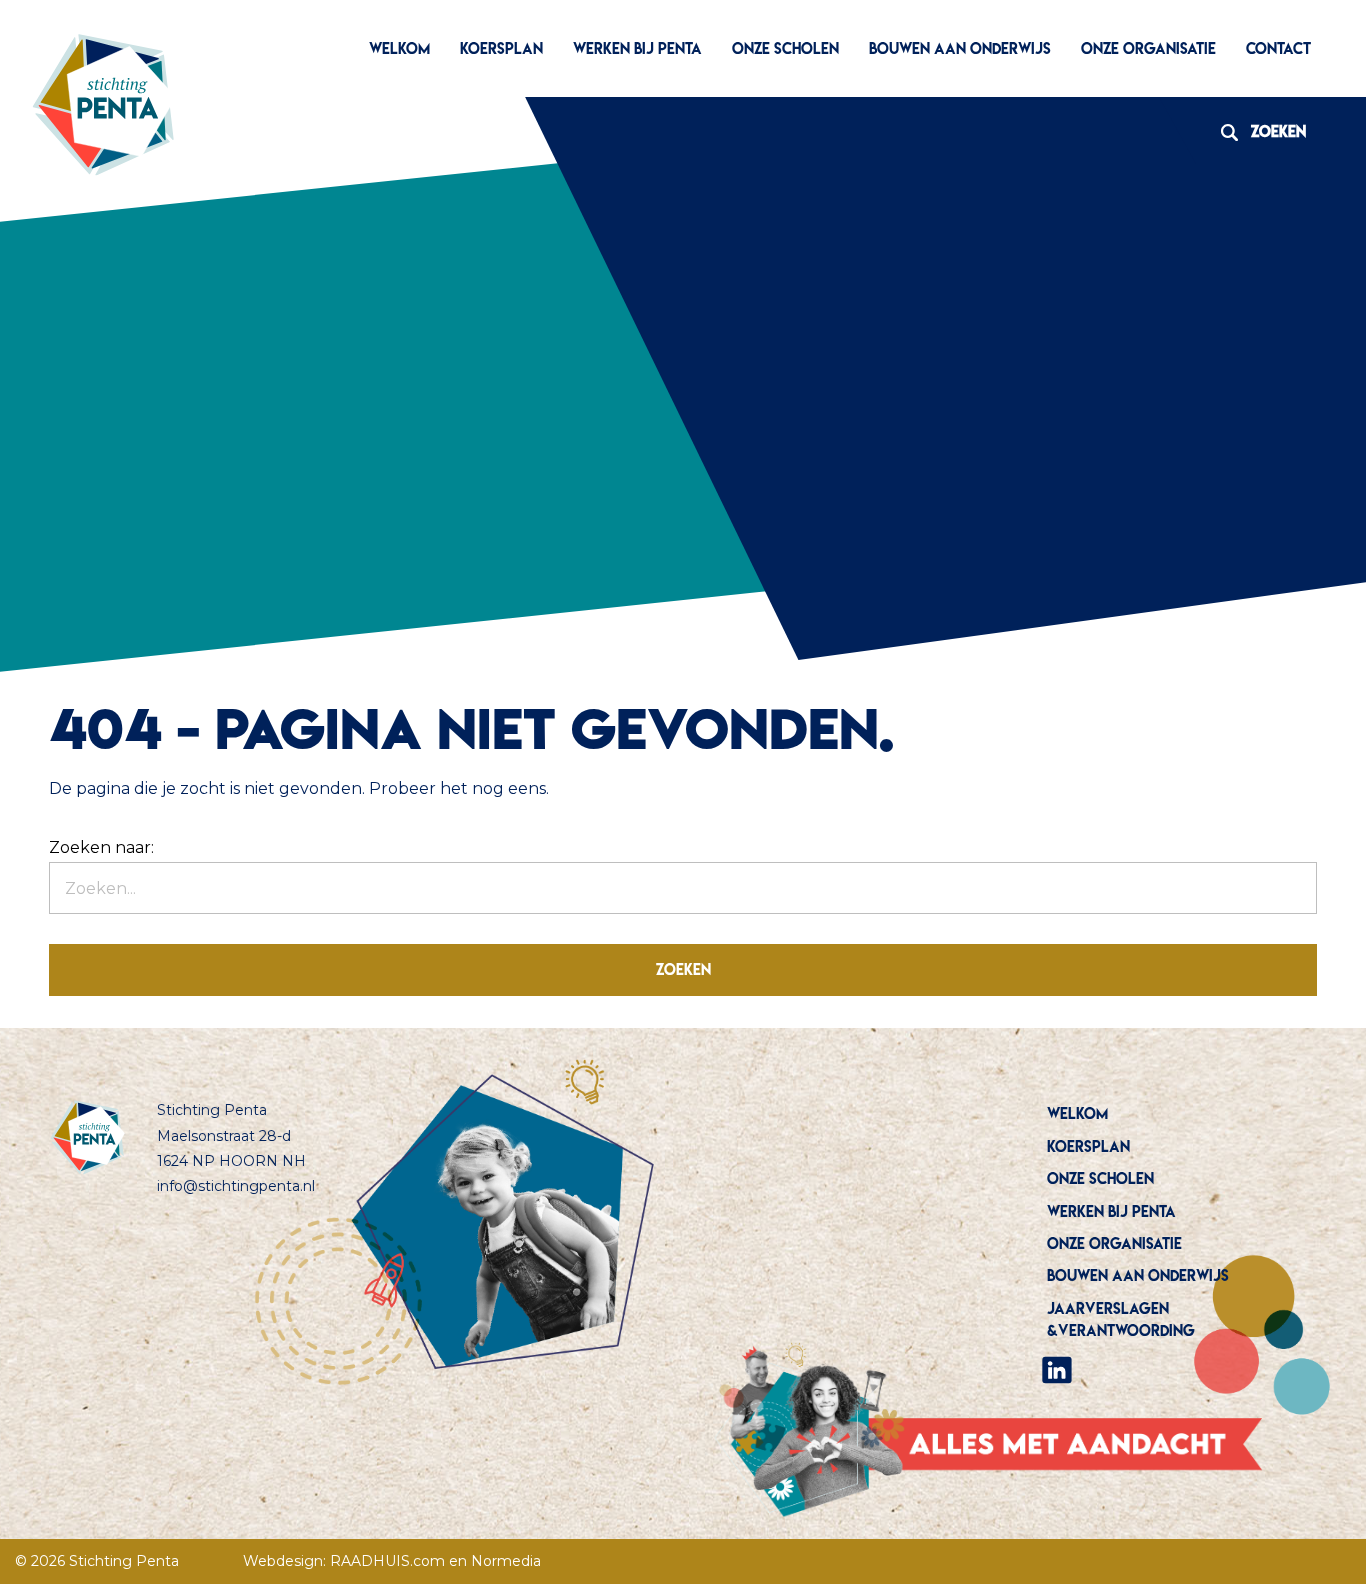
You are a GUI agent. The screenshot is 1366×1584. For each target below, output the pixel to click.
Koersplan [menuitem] (501, 48)
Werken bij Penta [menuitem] (637, 48)
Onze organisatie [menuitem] (1148, 48)
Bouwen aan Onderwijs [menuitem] (960, 48)
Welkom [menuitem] (399, 48)
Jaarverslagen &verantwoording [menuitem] (1121, 1319)
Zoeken (1256, 131)
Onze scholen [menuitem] (785, 48)
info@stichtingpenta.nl (236, 1186)
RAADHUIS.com (387, 1561)
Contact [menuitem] (1278, 48)
